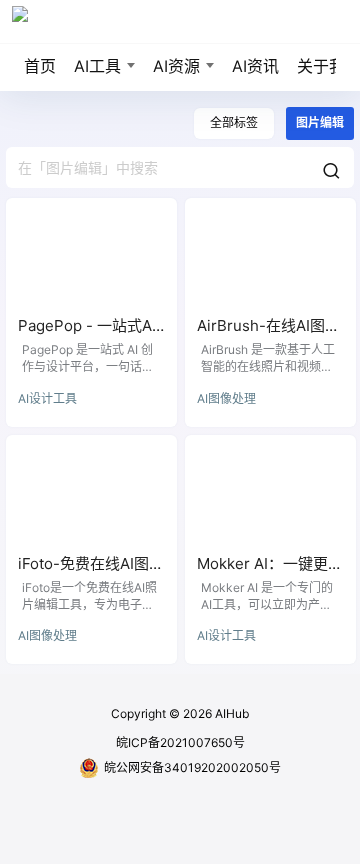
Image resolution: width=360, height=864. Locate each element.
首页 (40, 66)
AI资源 (176, 66)
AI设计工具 (47, 398)
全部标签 (234, 122)
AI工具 (97, 66)
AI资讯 (255, 66)
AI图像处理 (226, 398)
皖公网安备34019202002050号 (192, 767)
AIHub (230, 713)
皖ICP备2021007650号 (180, 742)
